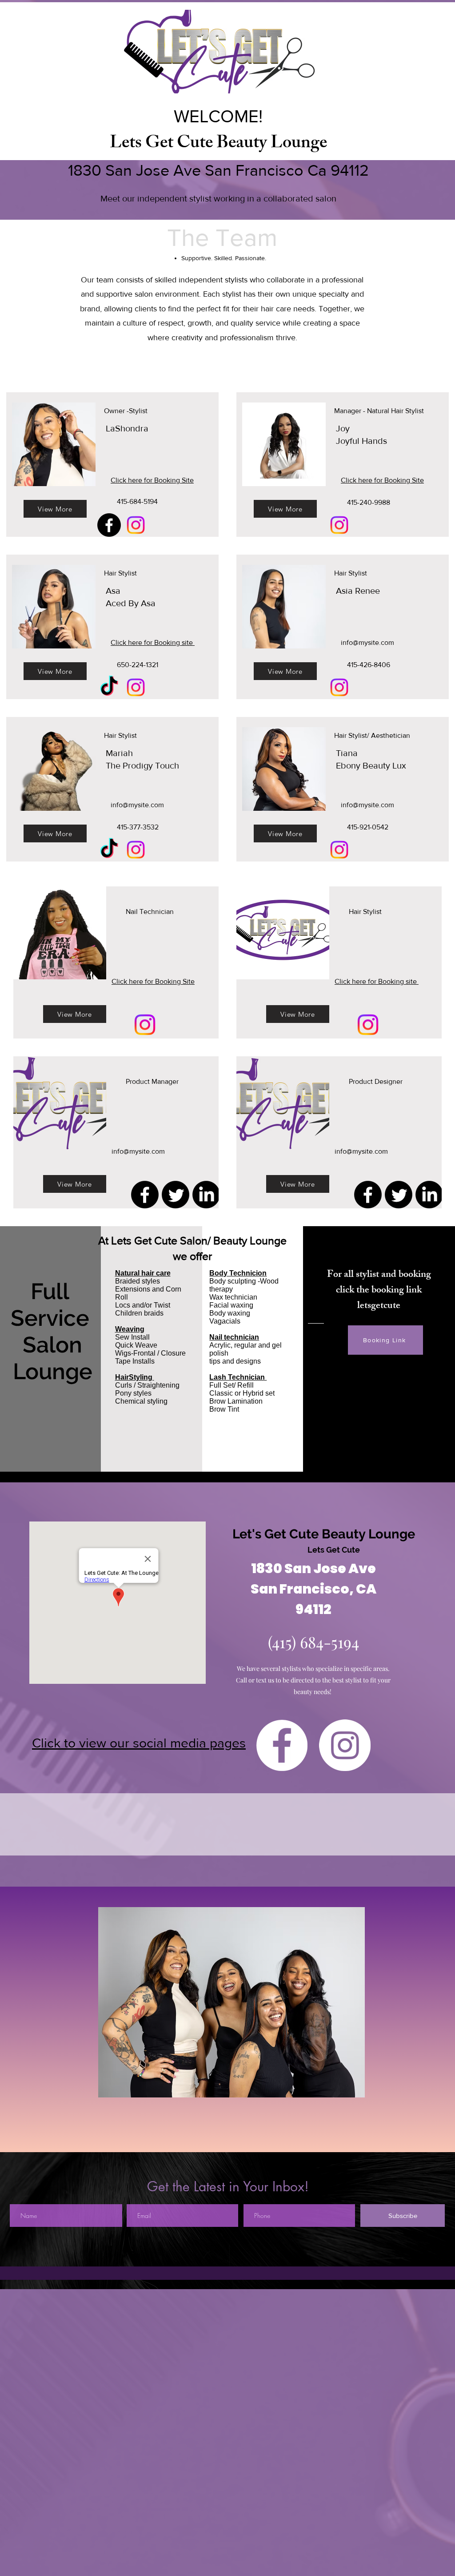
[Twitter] (176, 1195)
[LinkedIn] (206, 1195)
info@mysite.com (367, 642)
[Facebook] (109, 525)
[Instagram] (136, 525)
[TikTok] (109, 687)
